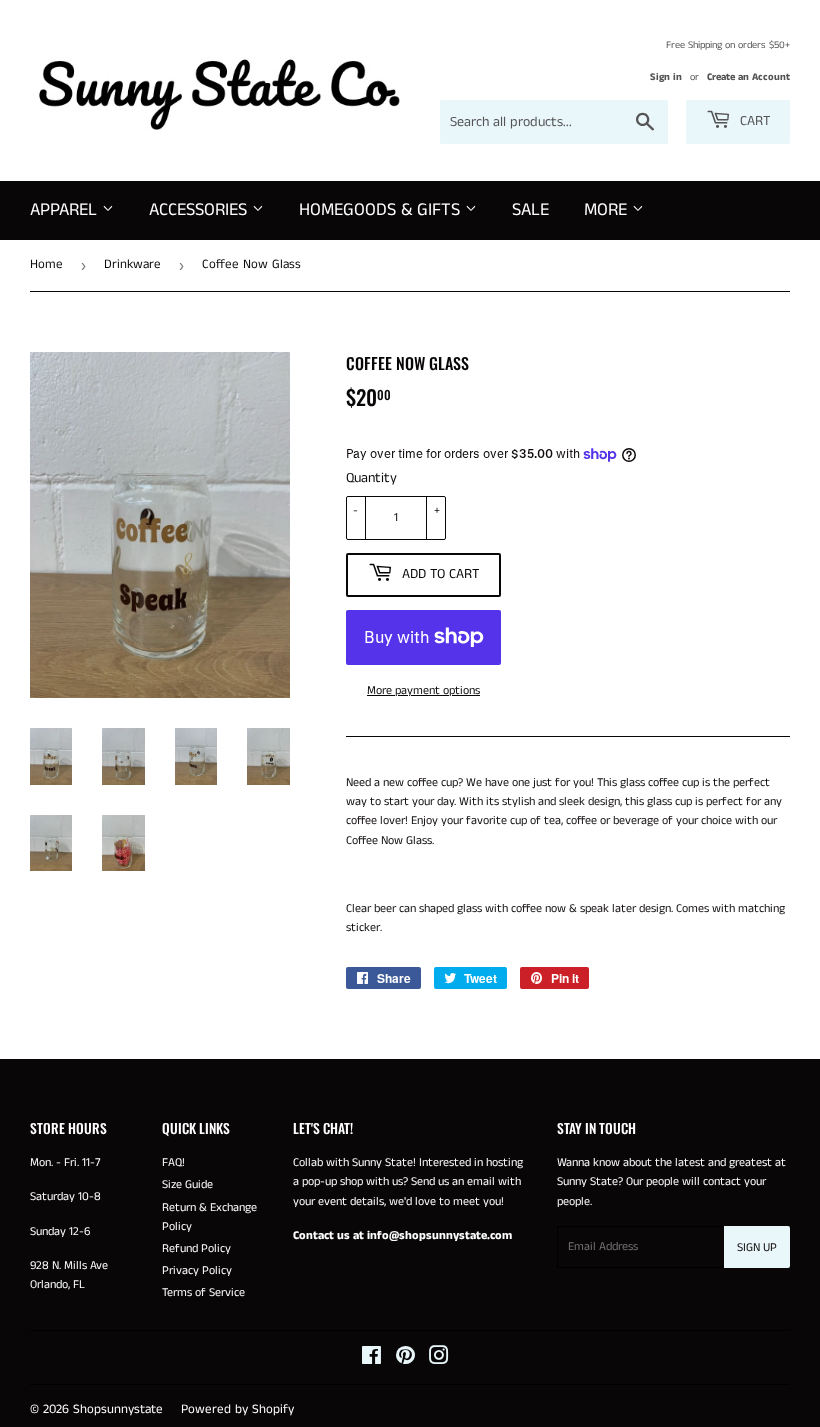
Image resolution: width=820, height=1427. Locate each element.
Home (46, 264)
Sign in (666, 77)
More (608, 210)
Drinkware (132, 264)
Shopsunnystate (118, 1409)
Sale (530, 210)
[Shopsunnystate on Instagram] (439, 1359)
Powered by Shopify (237, 1409)
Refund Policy (196, 1248)
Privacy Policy (197, 1270)
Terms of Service (203, 1292)
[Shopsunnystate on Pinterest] (405, 1359)
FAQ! (173, 1162)
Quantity (371, 478)
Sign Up (757, 1247)
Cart (753, 121)
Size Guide (187, 1184)
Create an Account (748, 77)
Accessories (200, 210)
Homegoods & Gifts (382, 210)
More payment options (423, 690)
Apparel (66, 210)
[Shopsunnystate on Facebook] (371, 1359)
